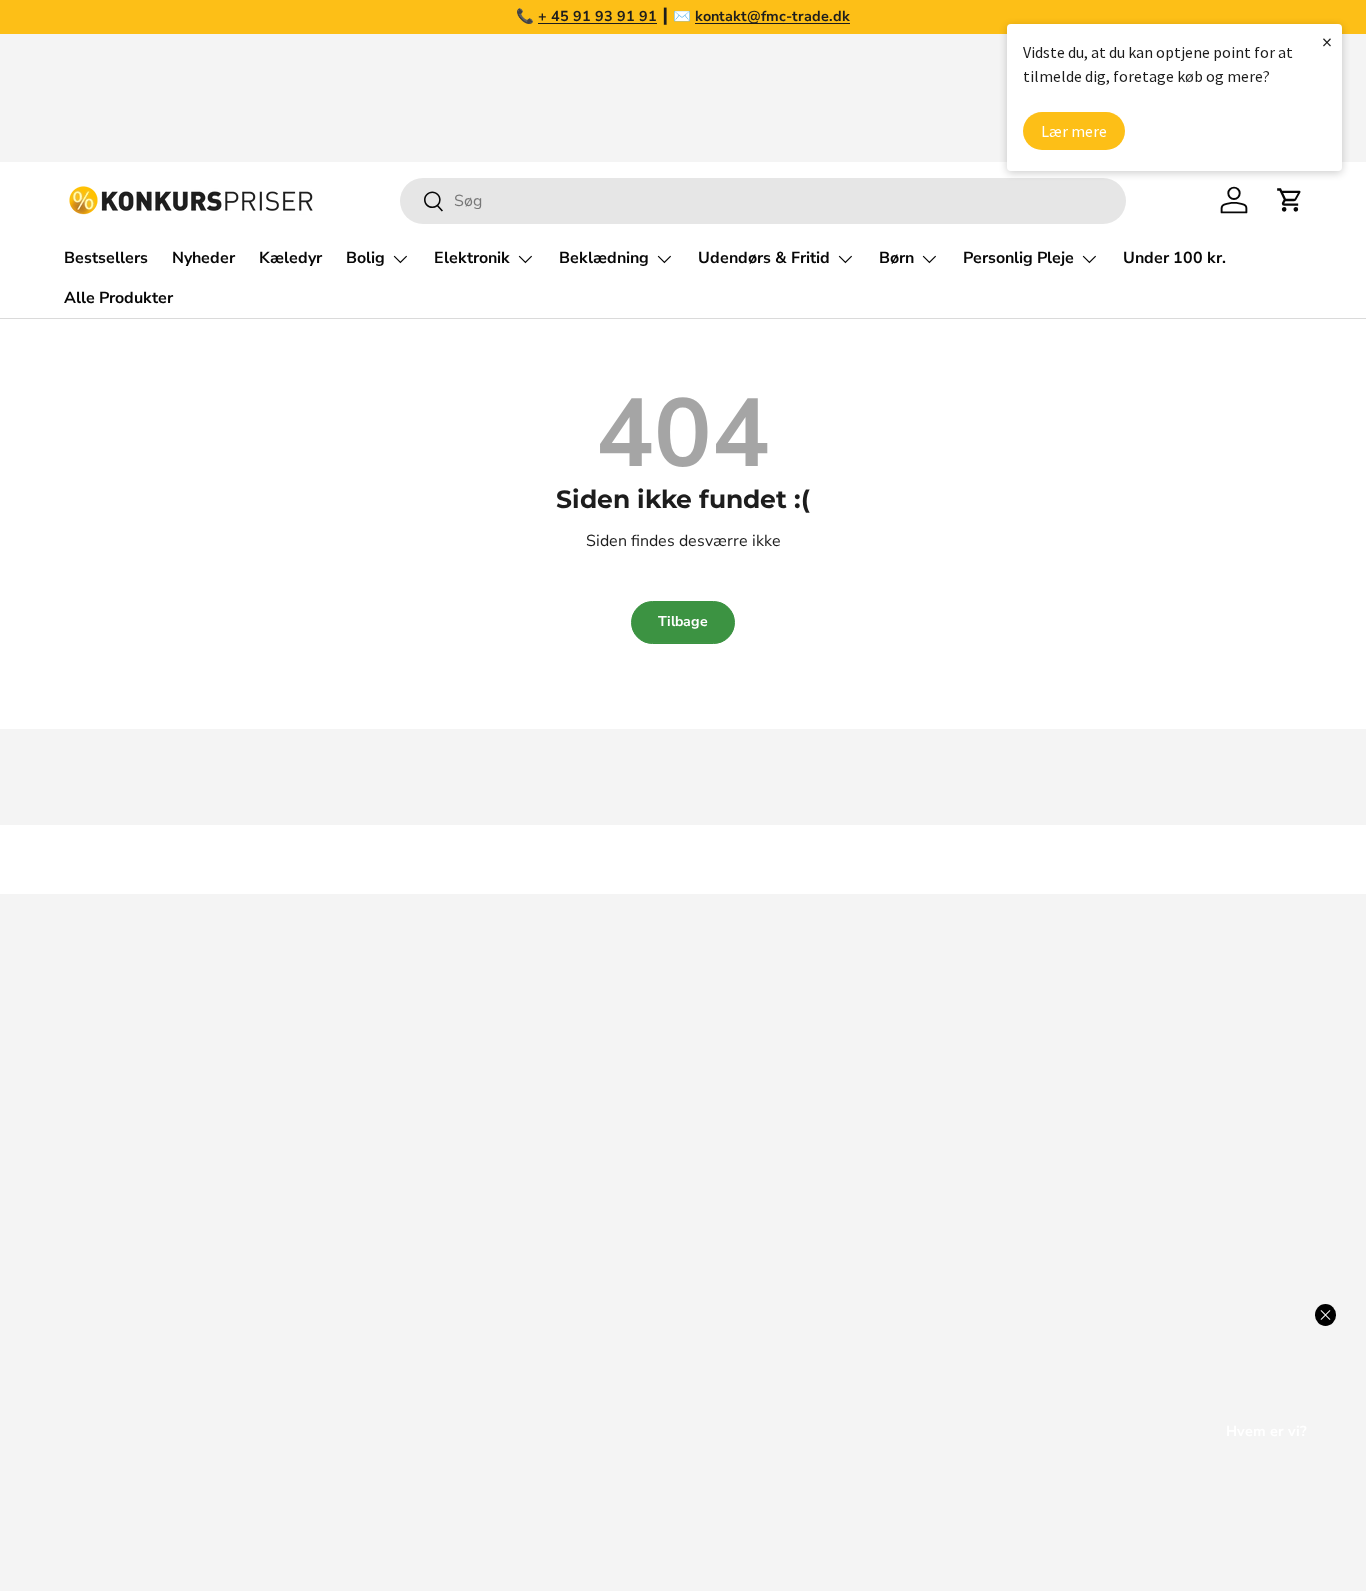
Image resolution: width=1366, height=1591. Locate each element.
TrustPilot (742, 1094)
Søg (974, 1014)
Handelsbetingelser (1031, 1214)
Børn (896, 258)
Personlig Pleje (1018, 258)
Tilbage (683, 621)
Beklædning (604, 258)
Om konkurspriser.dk (1035, 1054)
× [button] (1327, 41)
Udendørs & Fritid (764, 258)
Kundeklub (998, 1374)
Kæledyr (290, 258)
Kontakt (988, 1134)
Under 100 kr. (1174, 258)
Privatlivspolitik (1016, 1294)
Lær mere (1074, 131)
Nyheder (203, 258)
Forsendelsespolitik (1031, 1334)
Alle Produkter (118, 298)
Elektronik (472, 258)
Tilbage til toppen (683, 859)
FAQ (976, 1094)
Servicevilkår (1006, 1254)
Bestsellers (106, 258)
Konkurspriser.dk (153, 1518)
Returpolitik (1003, 1174)
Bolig (365, 258)
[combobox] (763, 201)
